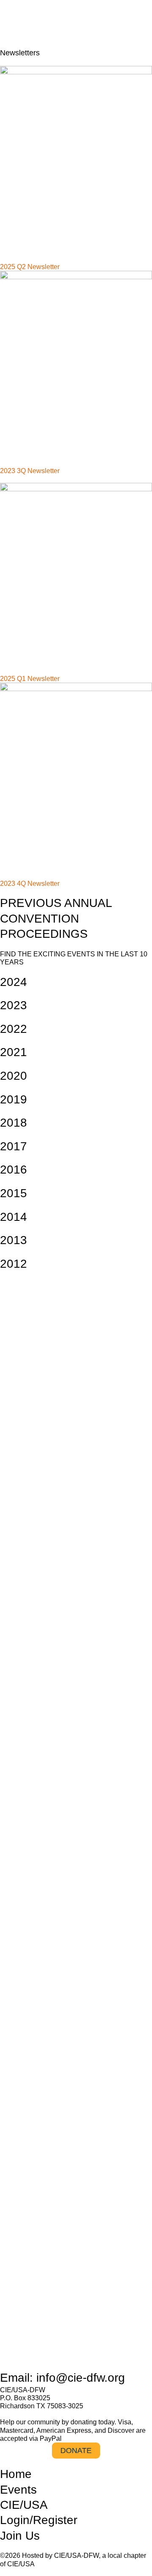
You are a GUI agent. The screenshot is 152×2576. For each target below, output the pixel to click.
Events (18, 2490)
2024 (14, 982)
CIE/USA (24, 2505)
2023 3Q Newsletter (30, 471)
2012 (14, 1264)
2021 (14, 1052)
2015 (14, 1193)
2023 (14, 1005)
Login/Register (39, 2520)
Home (16, 2474)
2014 (14, 1217)
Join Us (20, 2536)
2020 (14, 1076)
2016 (14, 1170)
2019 (14, 1099)
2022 (14, 1029)
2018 (14, 1123)
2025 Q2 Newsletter (30, 267)
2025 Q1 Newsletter (30, 679)
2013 (14, 1240)
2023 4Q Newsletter (30, 884)
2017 (14, 1146)
